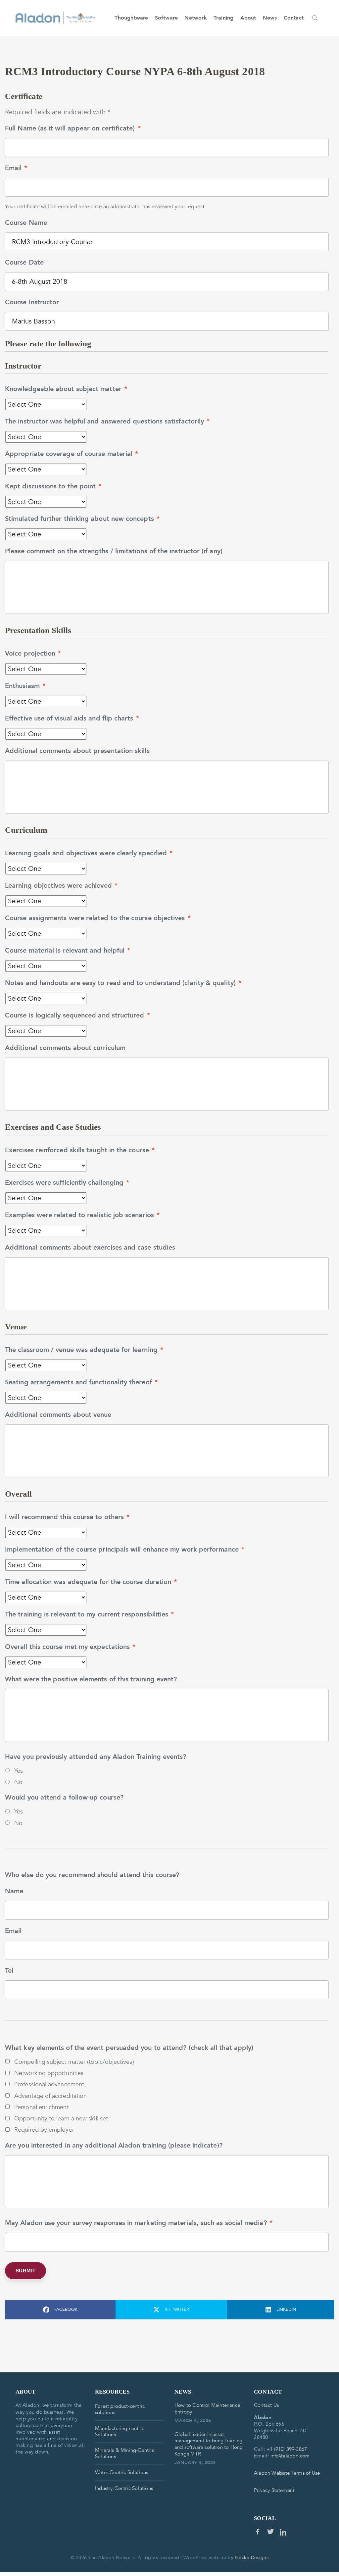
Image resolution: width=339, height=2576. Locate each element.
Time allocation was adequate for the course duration (91, 1582)
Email (16, 168)
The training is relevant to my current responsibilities (90, 1614)
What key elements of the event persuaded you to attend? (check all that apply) (129, 2048)
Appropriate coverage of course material (72, 454)
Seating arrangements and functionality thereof (81, 1382)
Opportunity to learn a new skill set (61, 2118)
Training (224, 18)
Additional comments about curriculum (65, 1048)
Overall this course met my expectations (70, 1647)
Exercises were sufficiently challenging (67, 1183)
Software (167, 18)
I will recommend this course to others (67, 1517)
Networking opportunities (49, 2073)
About (248, 18)
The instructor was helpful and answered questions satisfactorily (107, 421)
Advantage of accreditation (50, 2096)
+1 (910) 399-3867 (287, 2449)
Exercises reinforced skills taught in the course (80, 1150)
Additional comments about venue (58, 1415)
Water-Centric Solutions (121, 2472)
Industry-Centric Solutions (124, 2488)
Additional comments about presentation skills (77, 751)
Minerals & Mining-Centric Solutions (125, 2453)
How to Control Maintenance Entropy (207, 2408)
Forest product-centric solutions (120, 2409)
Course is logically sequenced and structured (77, 1016)
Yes (19, 1771)
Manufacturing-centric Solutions (120, 2431)
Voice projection (33, 654)
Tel (9, 1971)
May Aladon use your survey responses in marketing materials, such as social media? (139, 2223)
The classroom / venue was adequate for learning (84, 1350)
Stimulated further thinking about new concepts (82, 519)
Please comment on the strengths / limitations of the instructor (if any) (114, 551)
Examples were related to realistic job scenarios (82, 1215)
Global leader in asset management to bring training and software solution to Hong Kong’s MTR (209, 2444)
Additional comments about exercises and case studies (90, 1248)
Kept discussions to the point (53, 486)
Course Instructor (32, 302)
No (18, 1782)
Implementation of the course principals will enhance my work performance (125, 1550)
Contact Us (266, 2405)
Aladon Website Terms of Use (287, 2473)
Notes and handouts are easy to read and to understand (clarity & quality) (123, 983)
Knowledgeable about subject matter (66, 389)
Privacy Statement (274, 2490)
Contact (294, 18)
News (270, 18)
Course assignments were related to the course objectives (98, 918)
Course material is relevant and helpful (68, 951)
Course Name (26, 223)
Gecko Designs (252, 2558)
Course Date (24, 263)
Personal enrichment (42, 2107)
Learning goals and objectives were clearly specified (89, 853)
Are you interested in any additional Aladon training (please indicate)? (114, 2146)
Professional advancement (49, 2084)
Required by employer (44, 2130)
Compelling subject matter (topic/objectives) (74, 2062)
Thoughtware (131, 18)
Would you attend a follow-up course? (64, 1798)
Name (14, 1891)
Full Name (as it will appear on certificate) (73, 128)
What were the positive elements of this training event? (91, 1679)
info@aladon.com (290, 2456)
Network (195, 18)
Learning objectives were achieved (61, 886)
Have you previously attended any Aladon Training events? (96, 1757)
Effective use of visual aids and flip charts (72, 718)
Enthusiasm (25, 686)
